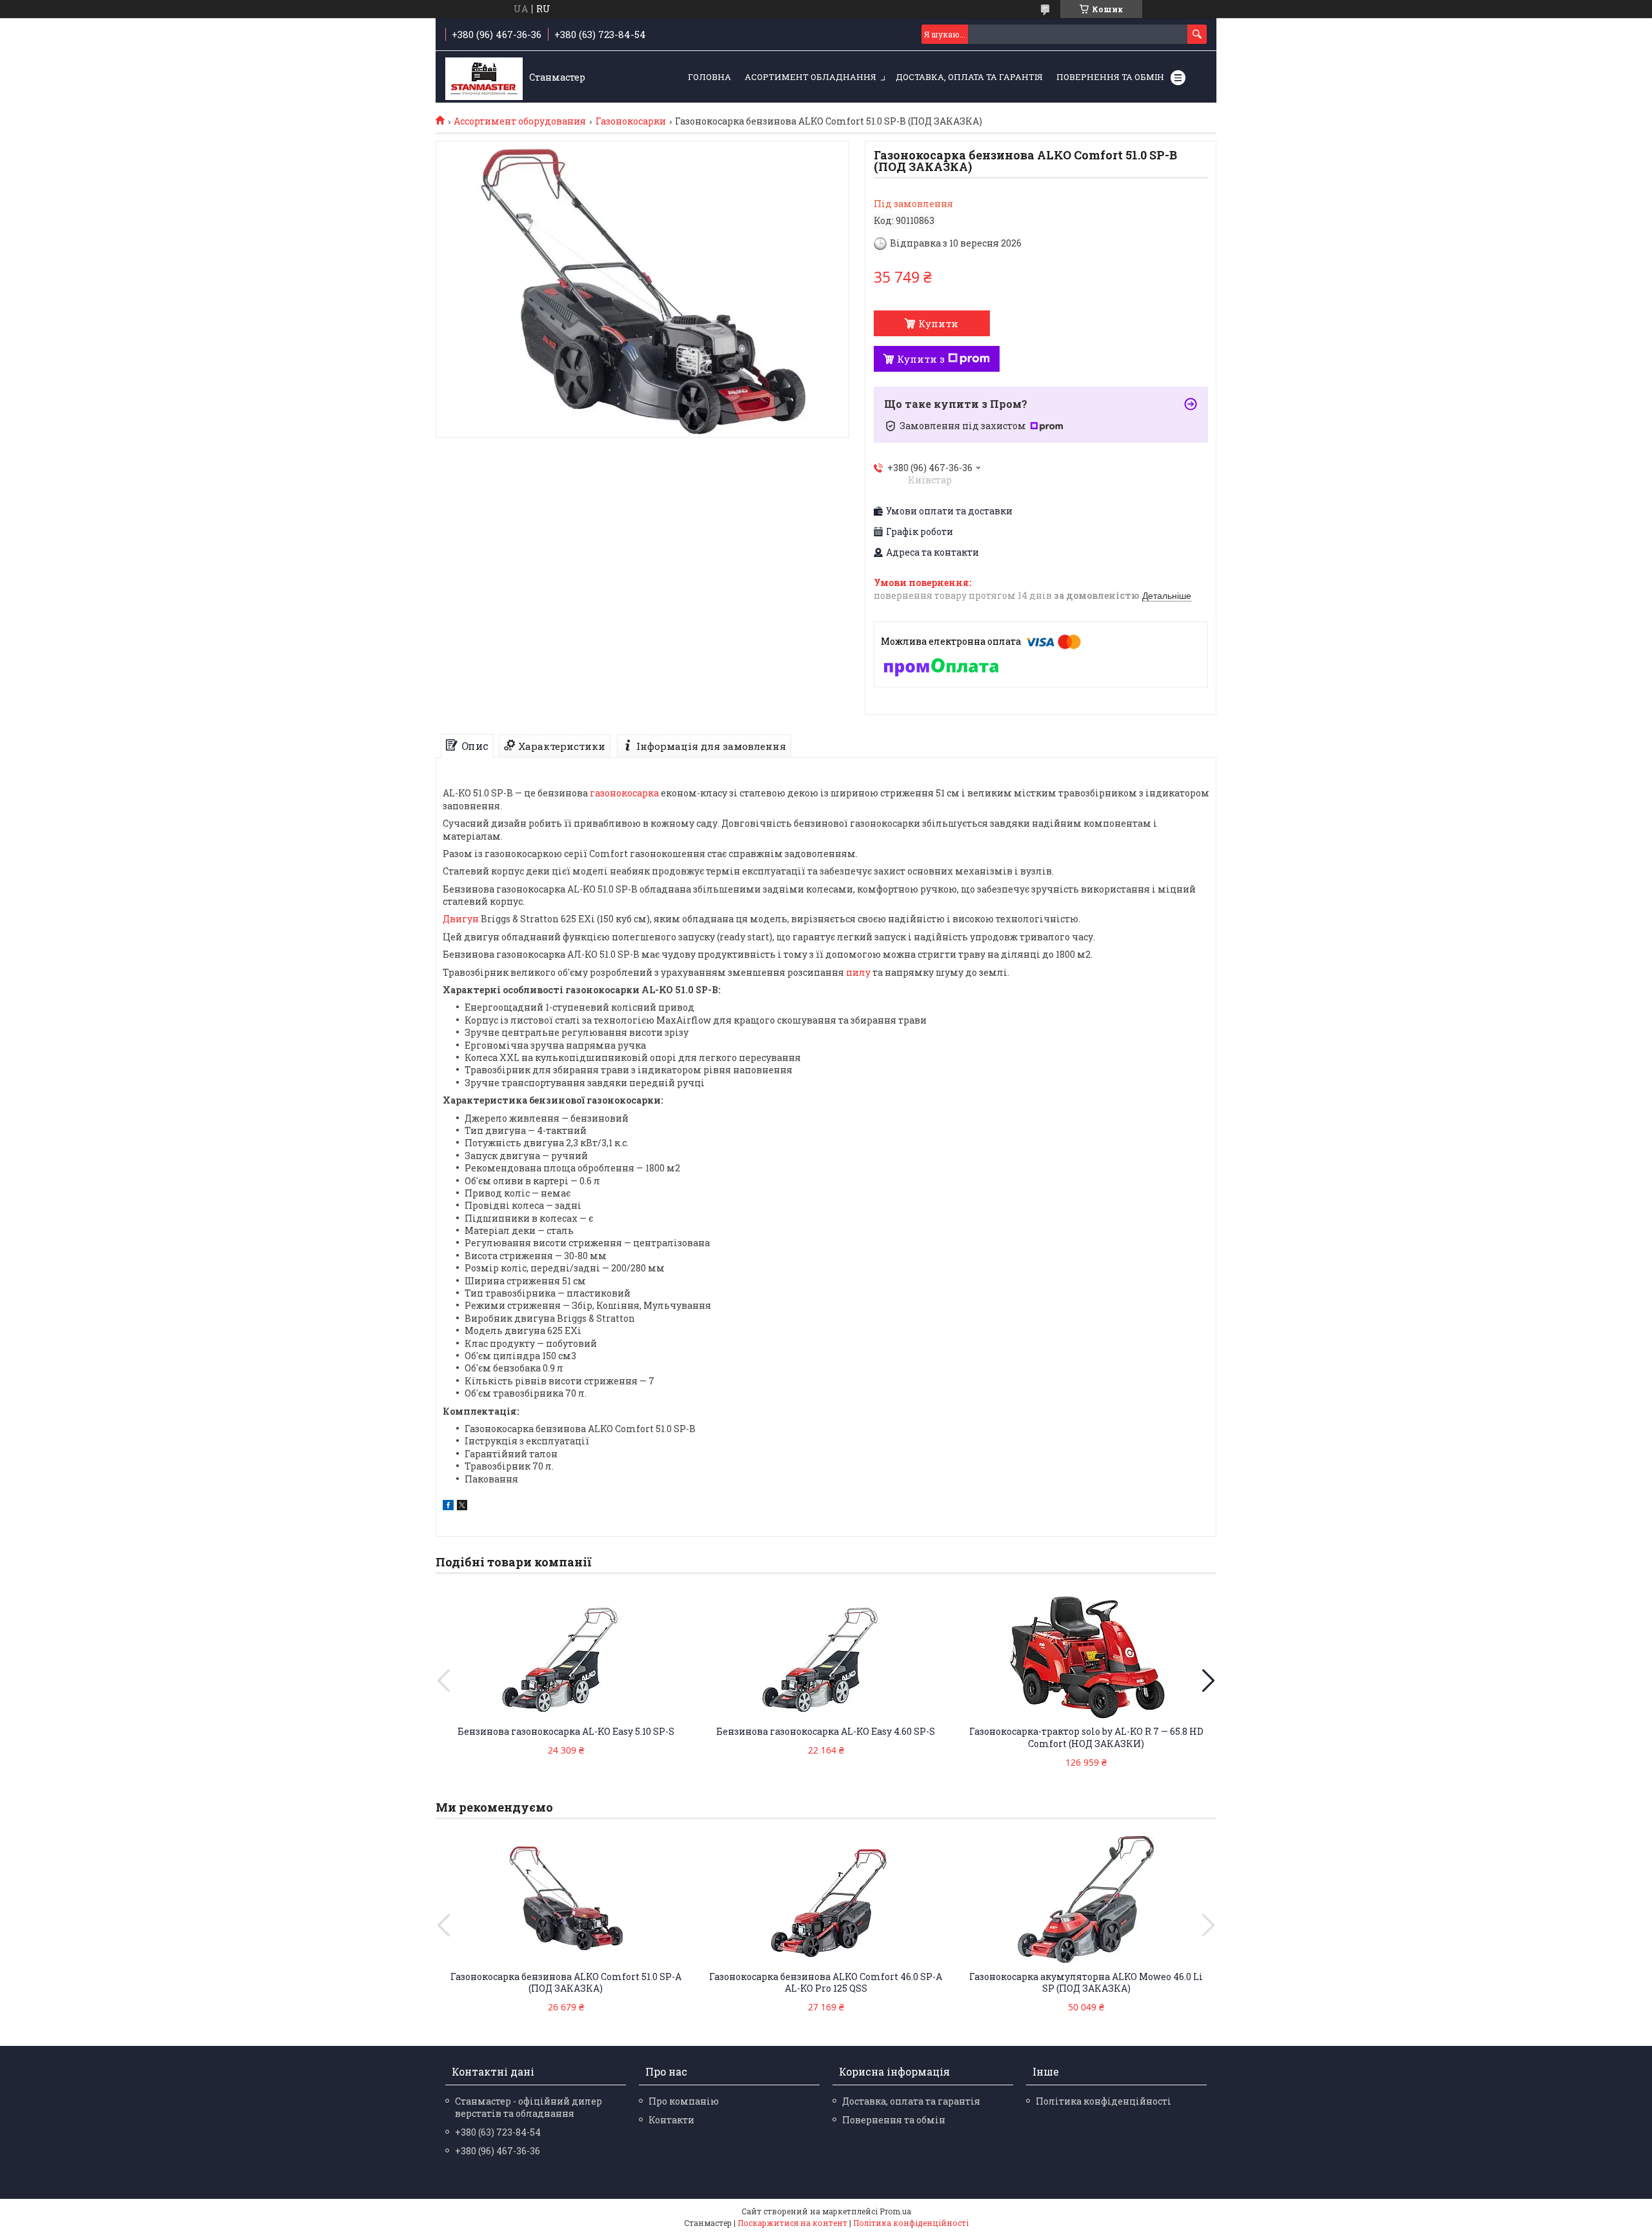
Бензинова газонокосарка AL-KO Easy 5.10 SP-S (566, 1731)
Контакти (671, 2120)
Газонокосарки (631, 121)
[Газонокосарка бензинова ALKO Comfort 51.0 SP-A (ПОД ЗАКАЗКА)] (566, 1900)
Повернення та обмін (1110, 77)
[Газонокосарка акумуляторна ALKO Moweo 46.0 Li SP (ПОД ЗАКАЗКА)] (1086, 1900)
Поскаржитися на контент (792, 2223)
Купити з (921, 359)
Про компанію (684, 2101)
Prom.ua (895, 2211)
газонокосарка (624, 793)
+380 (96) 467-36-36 (498, 2151)
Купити (938, 323)
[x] (462, 1507)
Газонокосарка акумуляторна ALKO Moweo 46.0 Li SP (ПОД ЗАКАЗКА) (1086, 1983)
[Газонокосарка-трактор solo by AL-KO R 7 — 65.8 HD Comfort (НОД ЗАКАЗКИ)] (1086, 1655)
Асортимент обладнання (811, 77)
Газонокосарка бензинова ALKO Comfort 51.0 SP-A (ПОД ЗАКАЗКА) (566, 1983)
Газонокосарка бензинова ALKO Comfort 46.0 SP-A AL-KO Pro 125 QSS (826, 1983)
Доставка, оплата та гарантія (969, 77)
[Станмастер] (484, 77)
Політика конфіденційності (1103, 2101)
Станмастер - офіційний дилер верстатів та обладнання (529, 2107)
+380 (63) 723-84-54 (498, 2132)
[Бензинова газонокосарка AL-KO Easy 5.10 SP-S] (566, 1655)
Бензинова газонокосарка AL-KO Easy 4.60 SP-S (826, 1731)
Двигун (461, 919)
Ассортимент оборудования (520, 121)
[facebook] (448, 1507)
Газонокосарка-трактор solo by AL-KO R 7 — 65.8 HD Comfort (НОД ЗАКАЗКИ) (1086, 1737)
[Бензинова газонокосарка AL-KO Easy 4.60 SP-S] (826, 1655)
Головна (710, 77)
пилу (858, 972)
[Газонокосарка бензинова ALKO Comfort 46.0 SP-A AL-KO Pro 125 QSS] (826, 1900)
